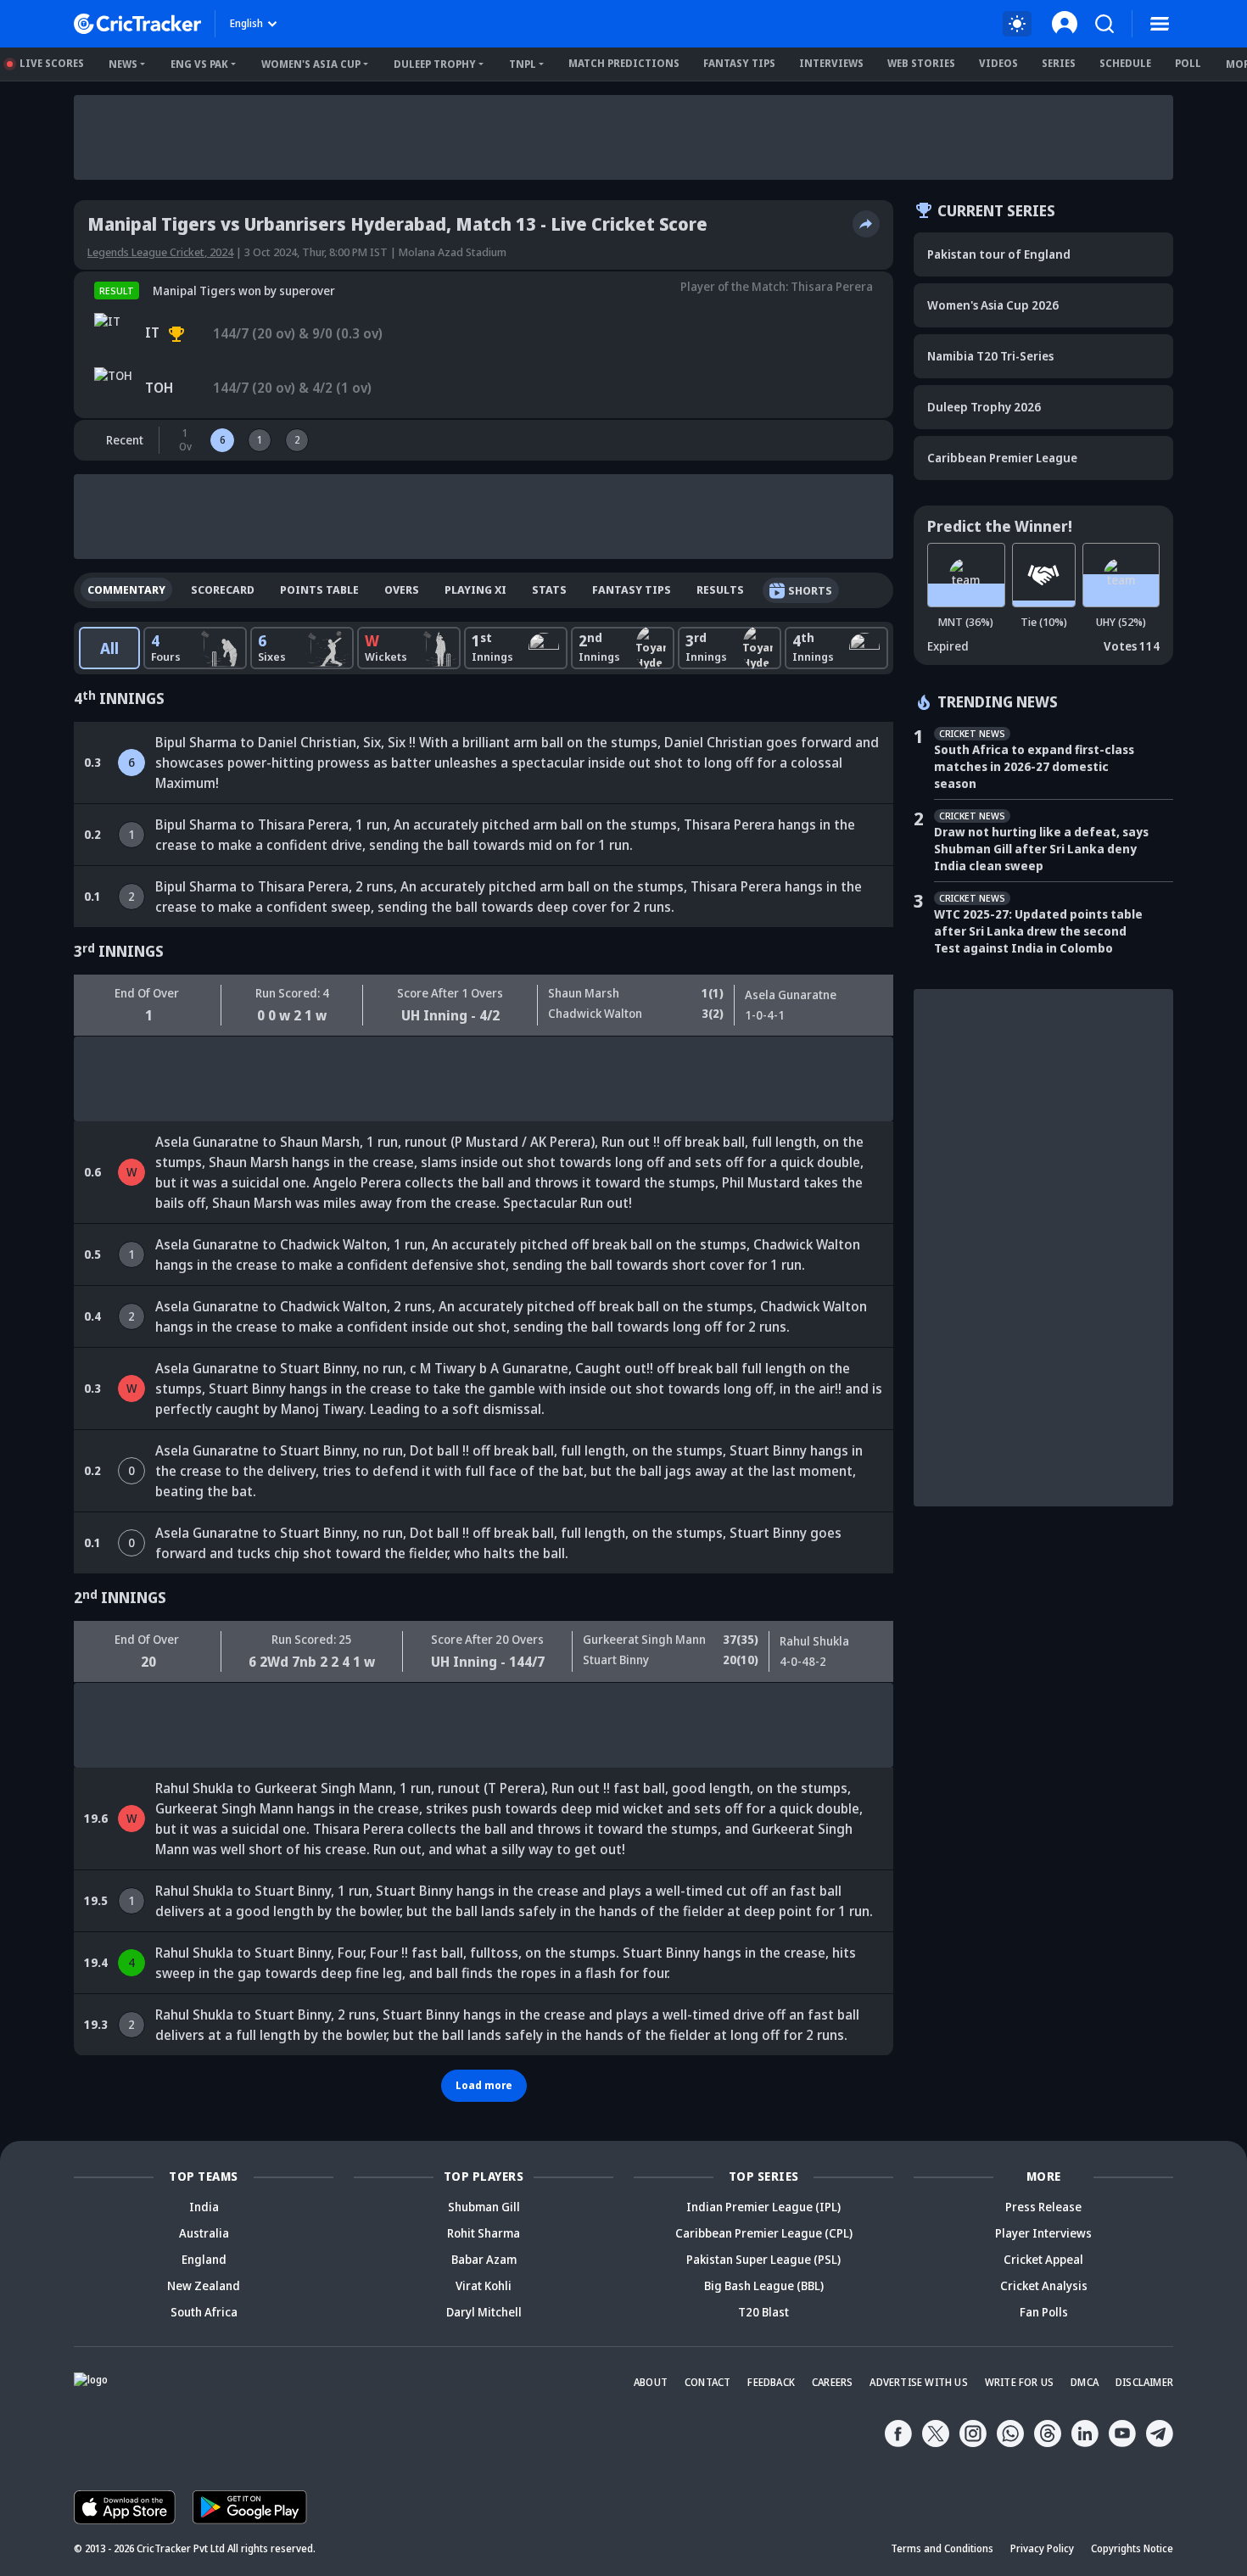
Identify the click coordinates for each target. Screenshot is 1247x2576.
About (651, 2382)
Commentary (126, 590)
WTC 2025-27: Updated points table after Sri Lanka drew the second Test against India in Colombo (1038, 931)
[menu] (1160, 24)
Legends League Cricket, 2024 (160, 252)
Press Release (1043, 2207)
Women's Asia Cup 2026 (993, 305)
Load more (484, 2085)
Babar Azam (484, 2259)
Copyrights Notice (1132, 2548)
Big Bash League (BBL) (764, 2285)
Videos (998, 63)
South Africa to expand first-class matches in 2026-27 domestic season (1034, 766)
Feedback (771, 2382)
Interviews (831, 63)
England (204, 2259)
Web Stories (921, 63)
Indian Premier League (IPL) (763, 2207)
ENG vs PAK (199, 64)
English (246, 23)
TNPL (523, 64)
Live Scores (52, 63)
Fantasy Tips (739, 63)
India (204, 2207)
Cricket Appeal (1043, 2259)
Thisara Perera (832, 286)
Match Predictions (624, 63)
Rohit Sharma (484, 2233)
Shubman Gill (484, 2207)
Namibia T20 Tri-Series (990, 356)
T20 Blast (763, 2312)
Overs (402, 590)
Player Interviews (1043, 2233)
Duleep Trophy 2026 (984, 407)
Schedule (1125, 63)
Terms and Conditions (942, 2548)
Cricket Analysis (1044, 2285)
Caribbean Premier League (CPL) (764, 2233)
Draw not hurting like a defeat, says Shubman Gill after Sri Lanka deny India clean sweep (1041, 849)
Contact (707, 2382)
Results (720, 590)
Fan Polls (1044, 2312)
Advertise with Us (918, 2382)
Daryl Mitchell (484, 2312)
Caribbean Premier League (1002, 458)
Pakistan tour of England (999, 254)
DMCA (1085, 2382)
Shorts (810, 590)
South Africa (204, 2312)
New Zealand (204, 2285)
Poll (1188, 63)
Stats (549, 590)
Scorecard (223, 590)
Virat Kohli (484, 2285)
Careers (832, 2382)
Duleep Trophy (435, 64)
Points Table (319, 590)
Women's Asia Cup (311, 64)
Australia (204, 2233)
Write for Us (1019, 2382)
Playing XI (475, 590)
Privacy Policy (1042, 2548)
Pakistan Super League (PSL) (763, 2259)
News (123, 64)
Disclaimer (1144, 2382)
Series (1059, 63)
